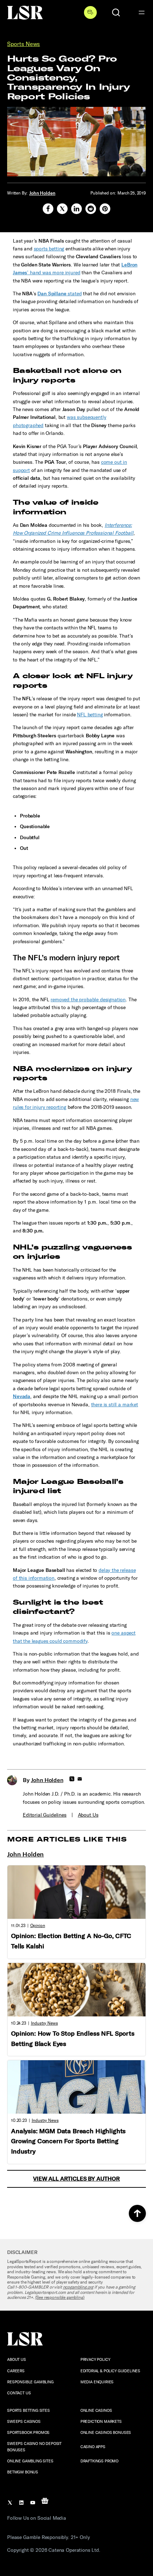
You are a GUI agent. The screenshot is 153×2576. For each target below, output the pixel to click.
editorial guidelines (45, 1815)
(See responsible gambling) (60, 2297)
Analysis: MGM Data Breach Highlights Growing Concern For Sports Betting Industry (68, 2141)
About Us (88, 1815)
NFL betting (90, 715)
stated (59, 294)
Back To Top (137, 2213)
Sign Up (90, 12)
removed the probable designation (88, 1000)
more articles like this (67, 1839)
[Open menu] (142, 12)
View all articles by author (76, 2179)
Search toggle (116, 12)
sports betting (49, 249)
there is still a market (115, 1405)
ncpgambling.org (78, 2287)
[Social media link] (48, 209)
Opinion (38, 1926)
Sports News (23, 44)
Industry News (44, 2023)
